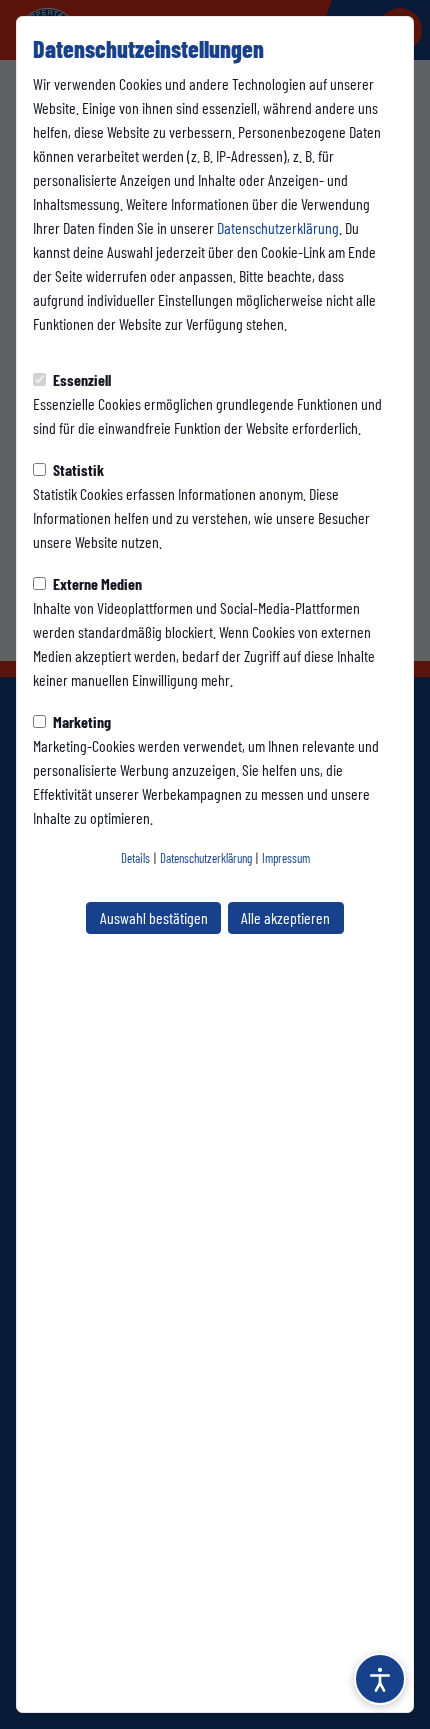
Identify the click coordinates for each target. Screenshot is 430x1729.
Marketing (80, 721)
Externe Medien (96, 583)
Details (135, 858)
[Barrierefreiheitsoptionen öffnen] (380, 1679)
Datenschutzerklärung (278, 227)
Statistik (77, 469)
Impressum (286, 858)
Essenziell (80, 379)
